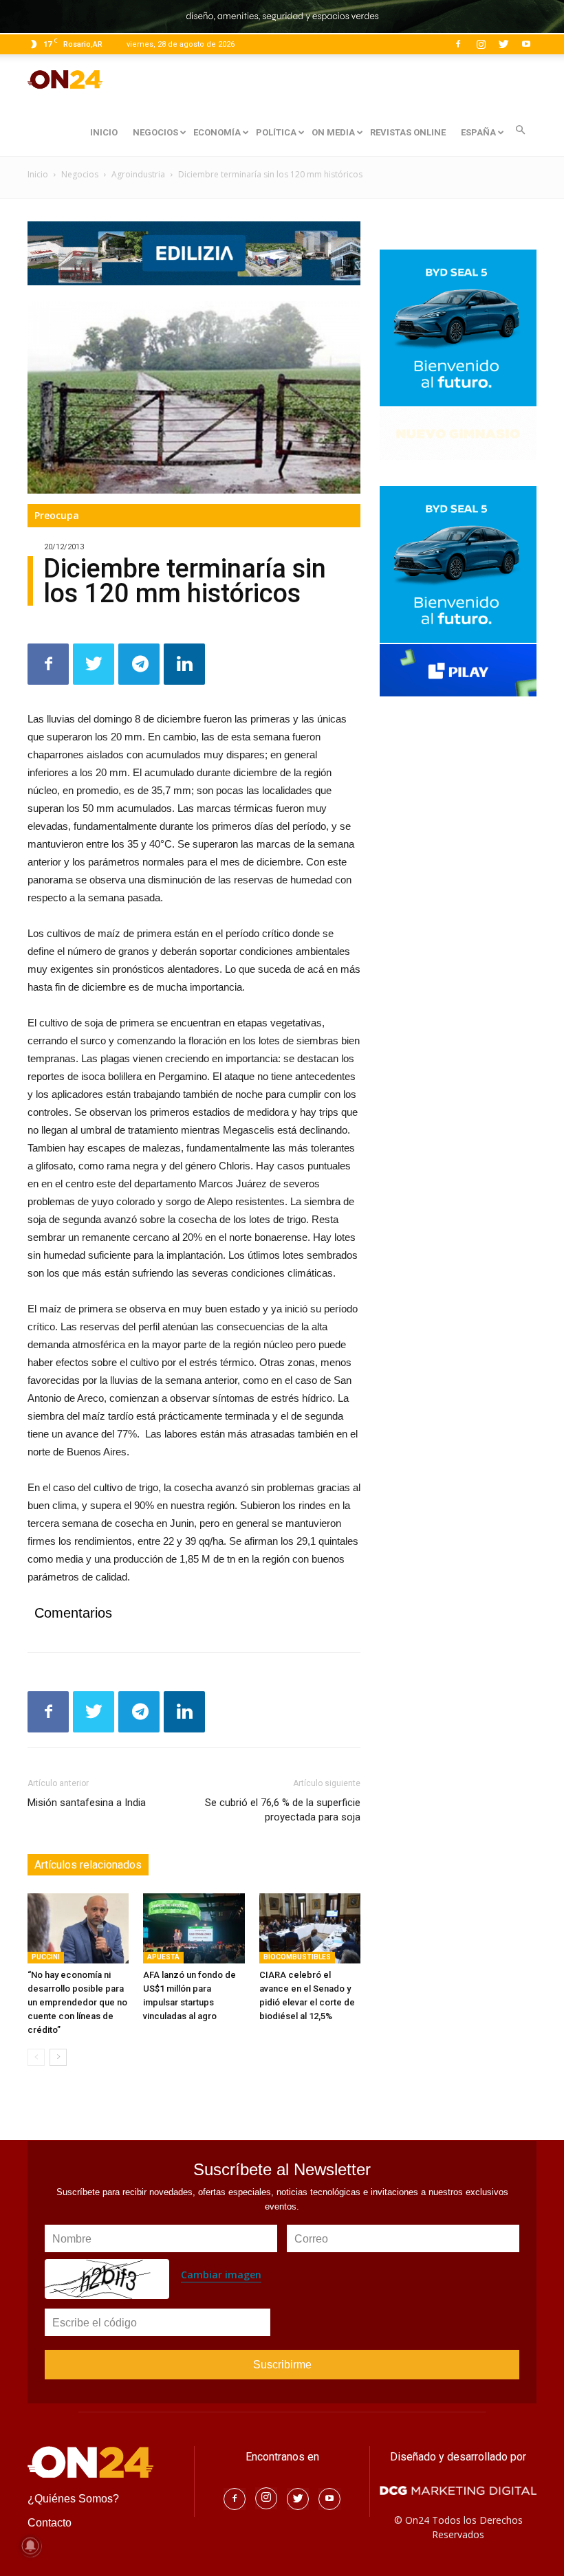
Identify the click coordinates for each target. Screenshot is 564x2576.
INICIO (104, 132)
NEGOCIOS (155, 132)
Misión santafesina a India (87, 1803)
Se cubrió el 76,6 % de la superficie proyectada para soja (283, 1810)
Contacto (50, 2523)
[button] (520, 130)
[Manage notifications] (30, 2546)
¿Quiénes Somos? (73, 2499)
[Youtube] (526, 44)
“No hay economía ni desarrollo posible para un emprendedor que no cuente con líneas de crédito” (77, 2002)
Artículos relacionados (88, 1865)
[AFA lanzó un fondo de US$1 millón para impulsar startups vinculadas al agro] (194, 1928)
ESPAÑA (478, 132)
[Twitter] (503, 44)
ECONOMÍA (217, 132)
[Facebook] (458, 44)
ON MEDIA (333, 132)
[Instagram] (481, 44)
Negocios (80, 174)
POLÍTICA (276, 132)
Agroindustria (138, 174)
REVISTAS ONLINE (408, 132)
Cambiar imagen (221, 2275)
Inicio (38, 174)
